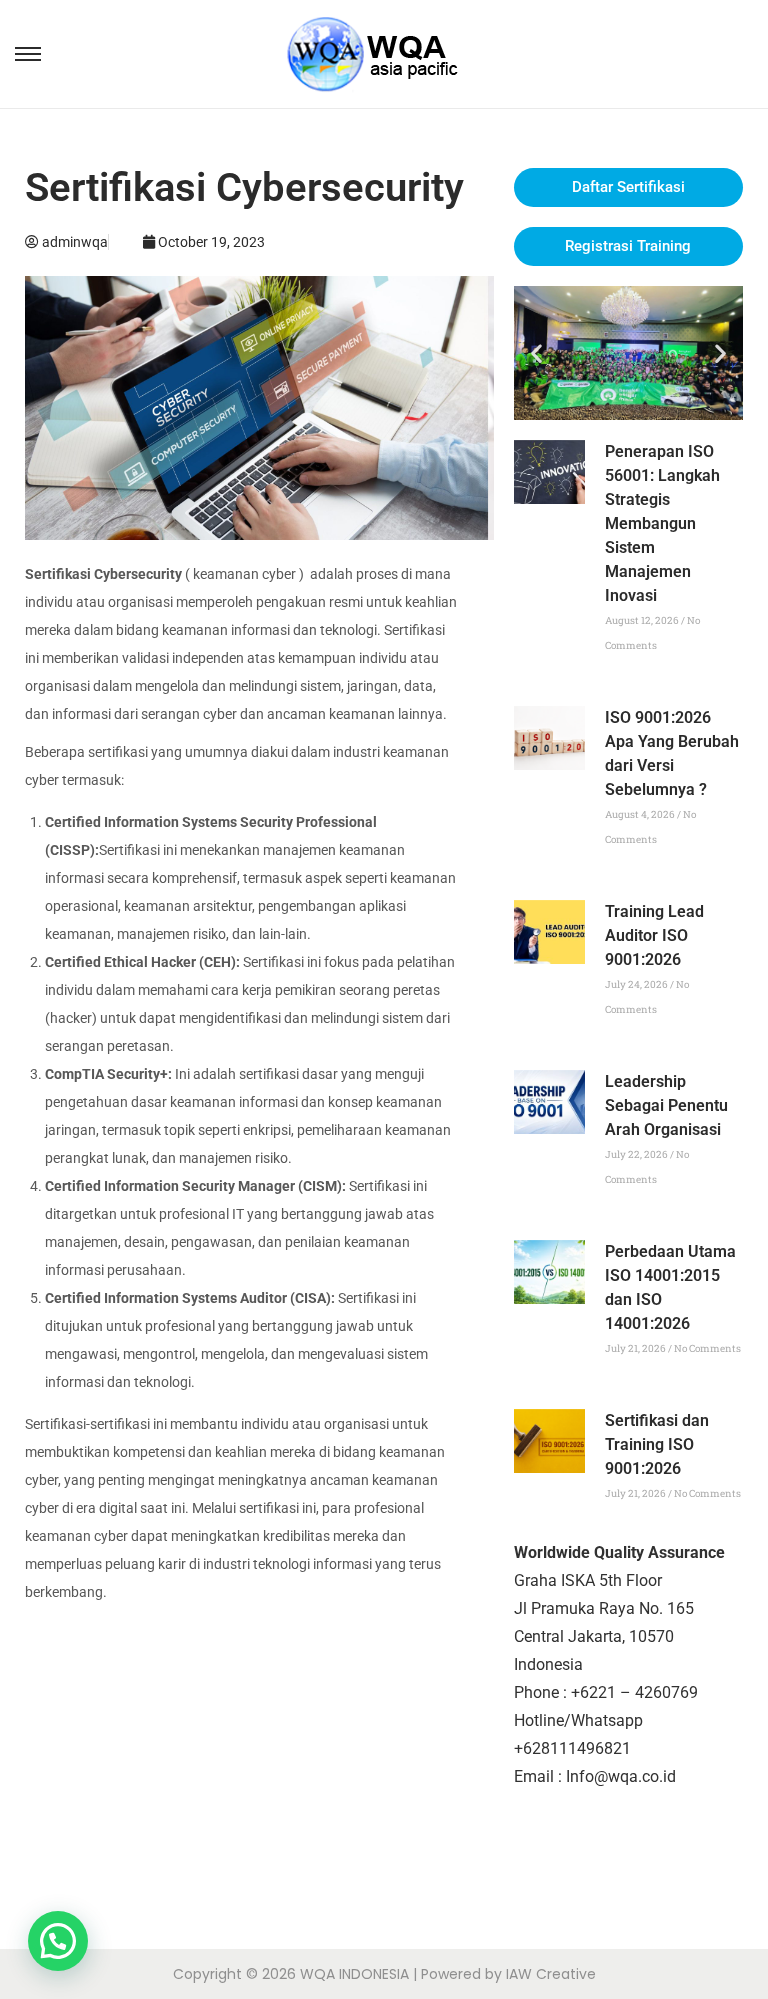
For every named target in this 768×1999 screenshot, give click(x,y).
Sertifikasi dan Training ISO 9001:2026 (657, 1444)
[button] (536, 352)
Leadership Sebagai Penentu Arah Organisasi (666, 1105)
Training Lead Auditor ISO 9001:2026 (654, 935)
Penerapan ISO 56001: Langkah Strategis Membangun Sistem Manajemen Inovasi (662, 523)
